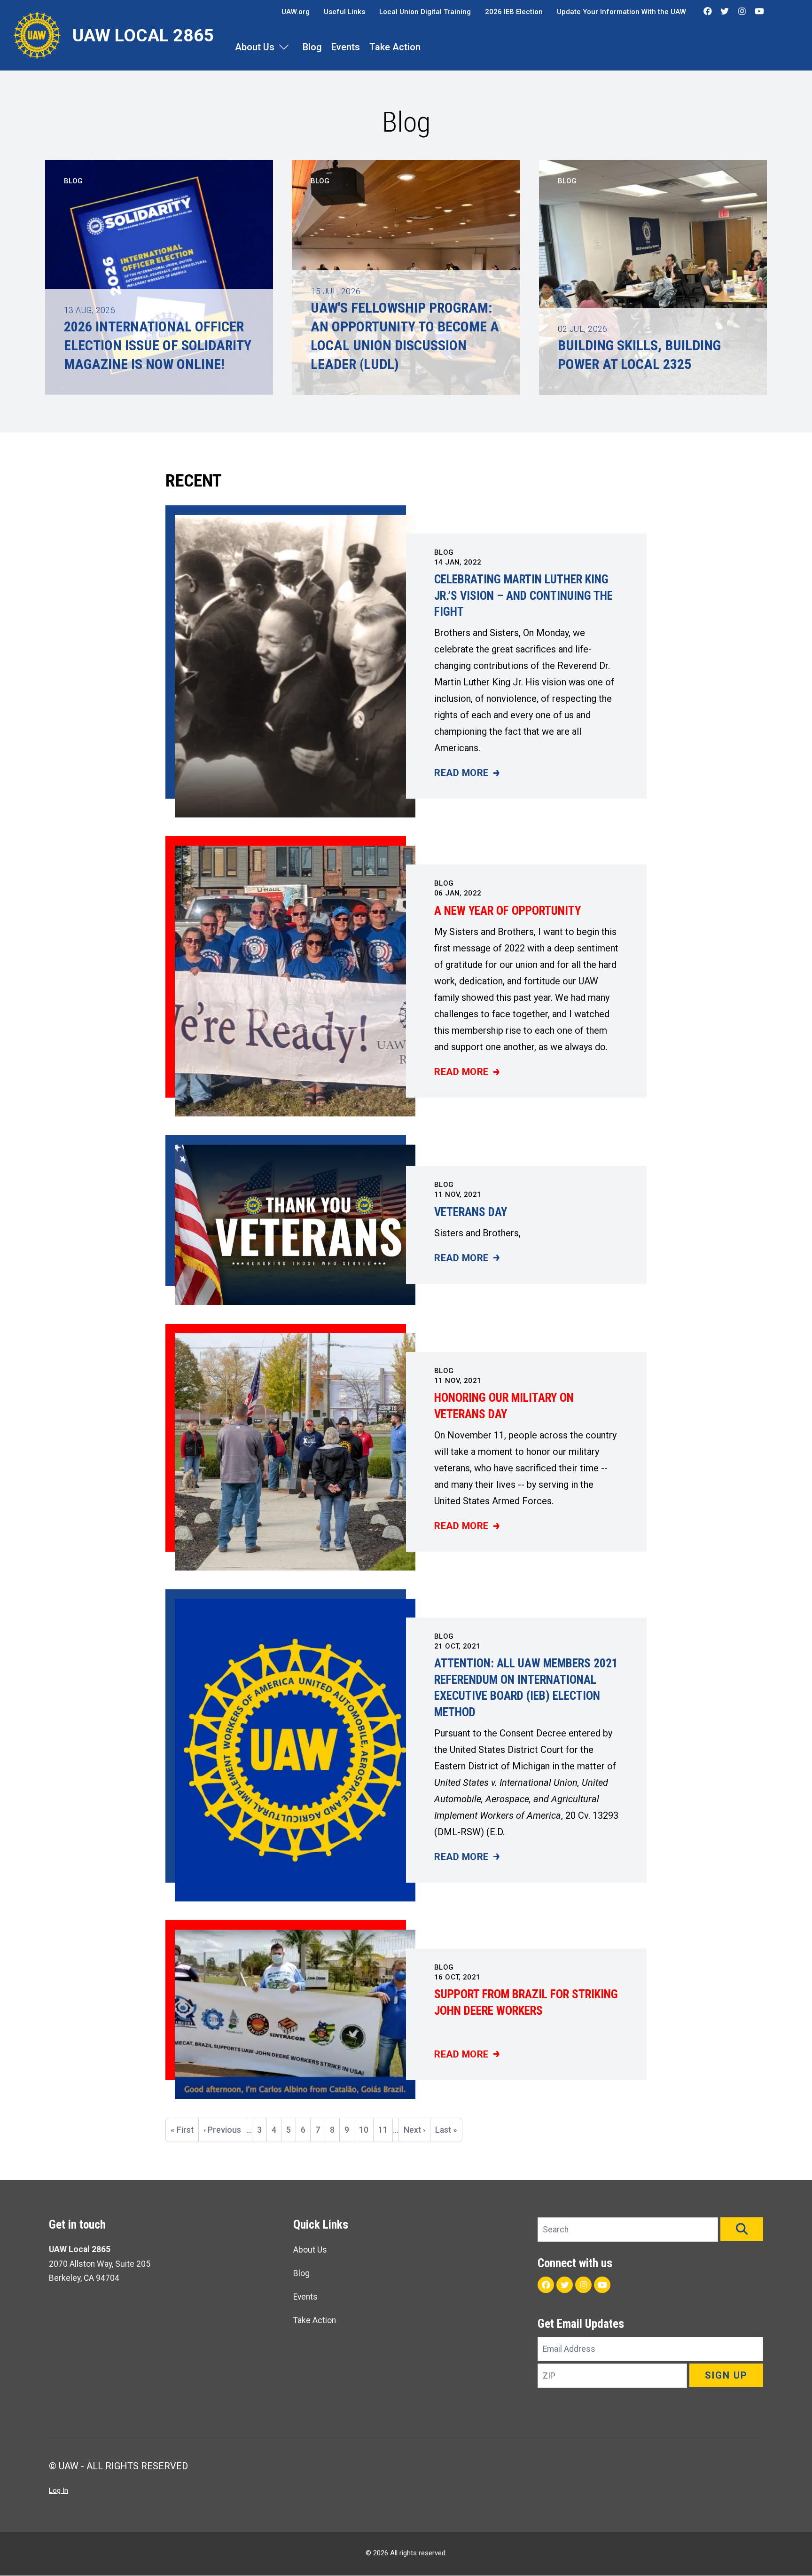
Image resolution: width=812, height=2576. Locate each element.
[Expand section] (284, 47)
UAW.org (296, 12)
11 (385, 2130)
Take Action (395, 47)
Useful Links (344, 12)
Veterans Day (471, 1212)
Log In (59, 2490)
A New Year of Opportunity (507, 911)
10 (366, 2130)
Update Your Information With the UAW (621, 12)
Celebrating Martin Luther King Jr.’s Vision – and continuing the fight (523, 596)
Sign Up (726, 2375)
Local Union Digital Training (425, 12)
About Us (255, 47)
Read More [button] (467, 774)
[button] (742, 2229)
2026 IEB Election (514, 12)
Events (346, 47)
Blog (312, 47)
